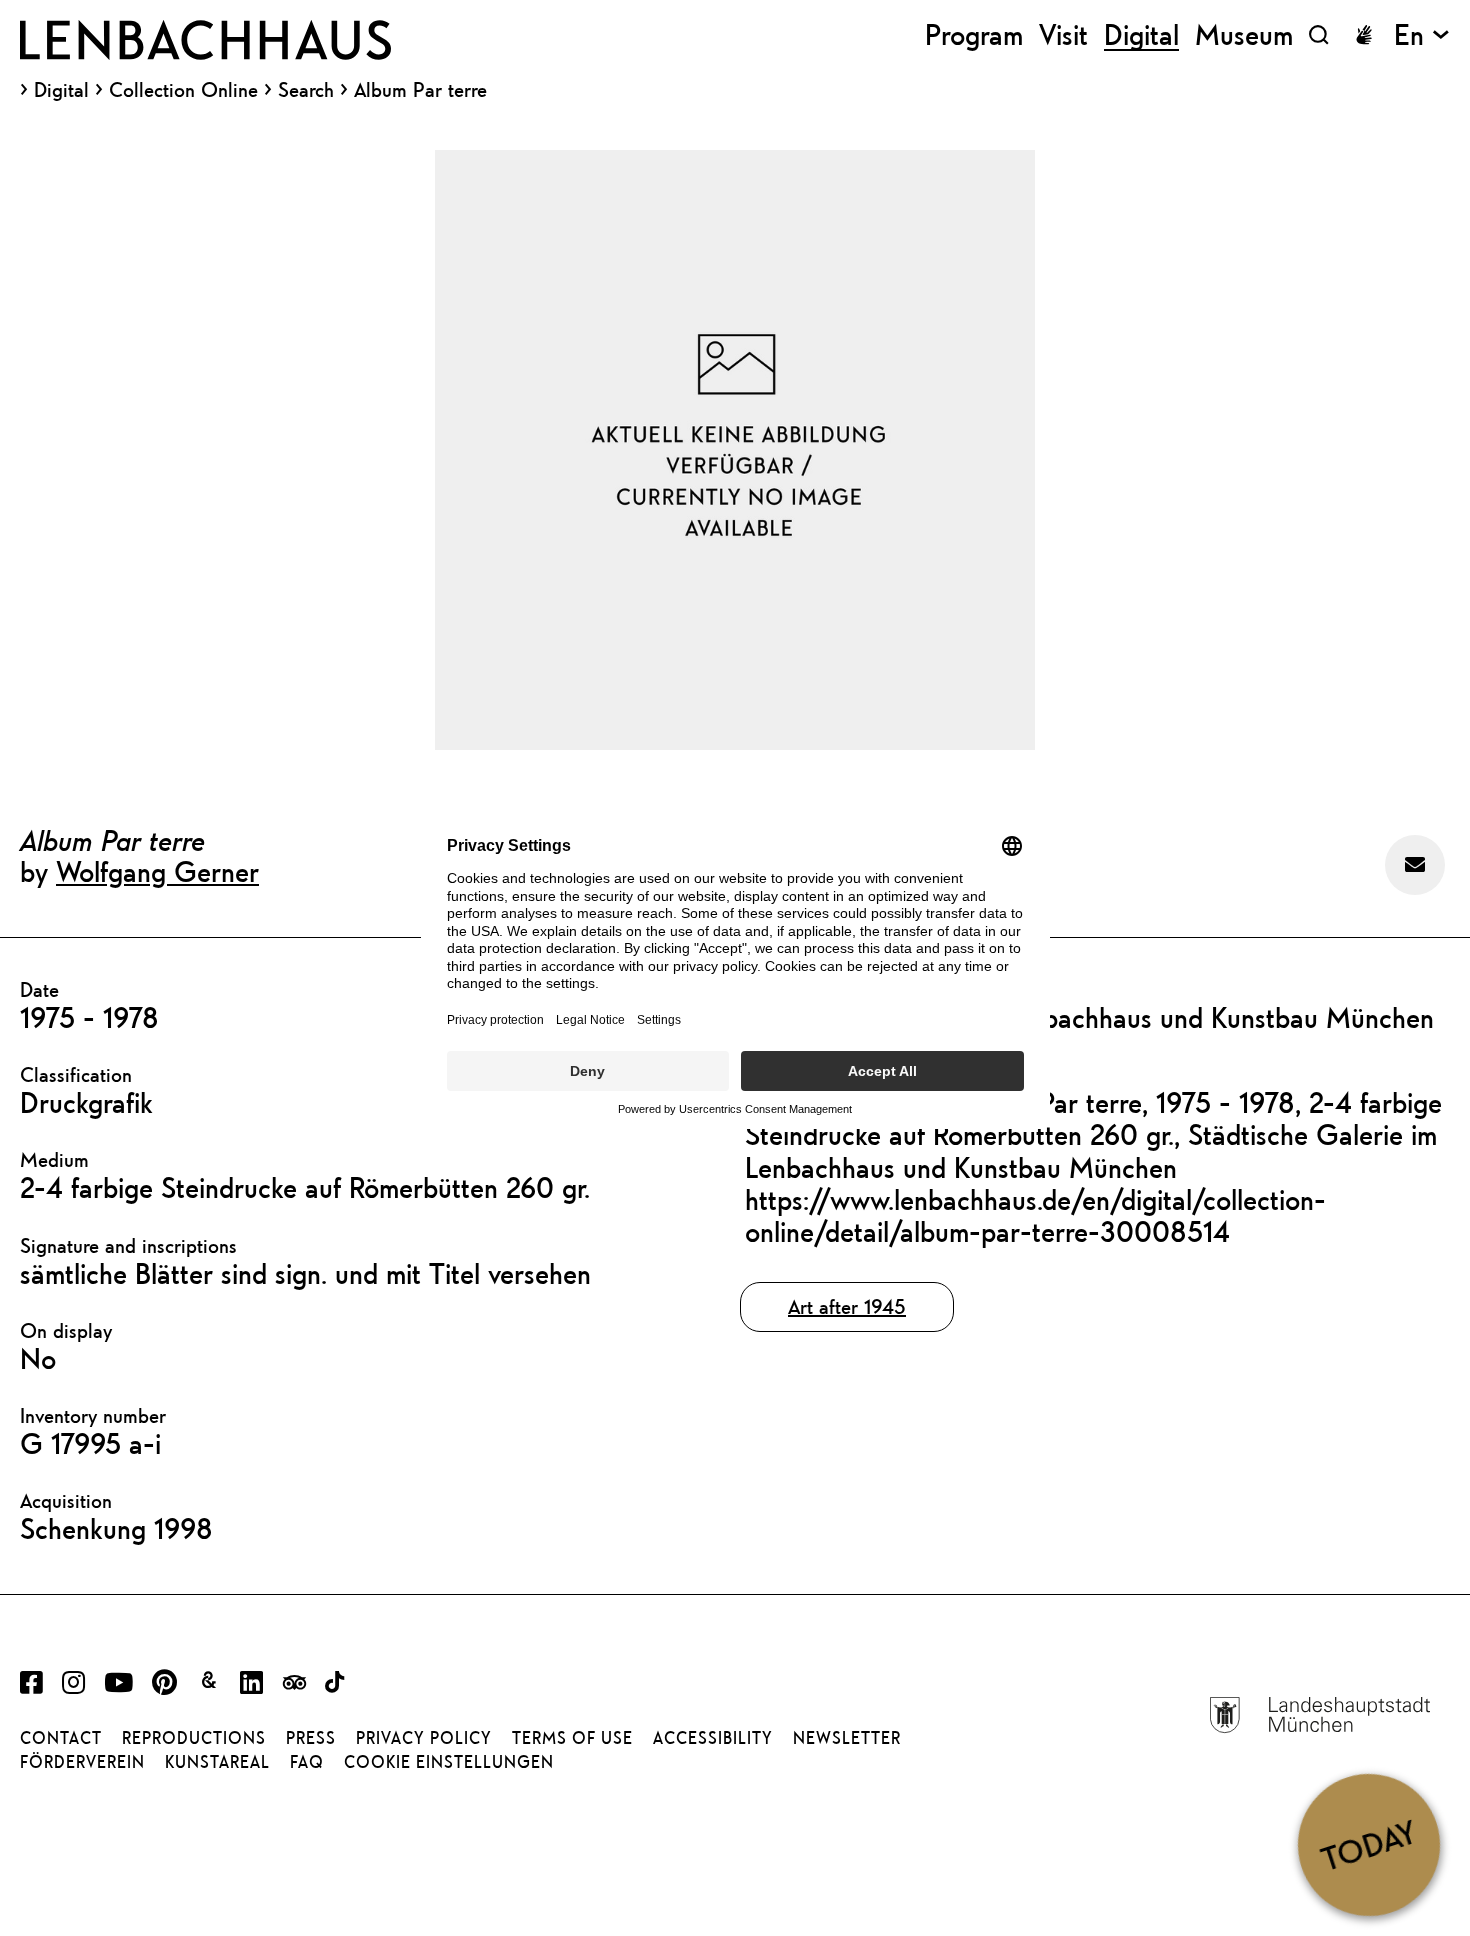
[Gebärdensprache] (1364, 35)
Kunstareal (217, 1762)
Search (306, 89)
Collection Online (183, 90)
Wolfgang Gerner (157, 871)
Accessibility (713, 1738)
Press (311, 1738)
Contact (61, 1738)
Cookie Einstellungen (449, 1762)
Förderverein (82, 1762)
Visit (1063, 34)
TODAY (1368, 1844)
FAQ (307, 1762)
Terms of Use (572, 1738)
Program (974, 34)
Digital (61, 90)
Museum (1244, 34)
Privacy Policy (424, 1738)
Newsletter (847, 1738)
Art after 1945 (847, 1306)
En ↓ (1422, 34)
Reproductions (194, 1738)
